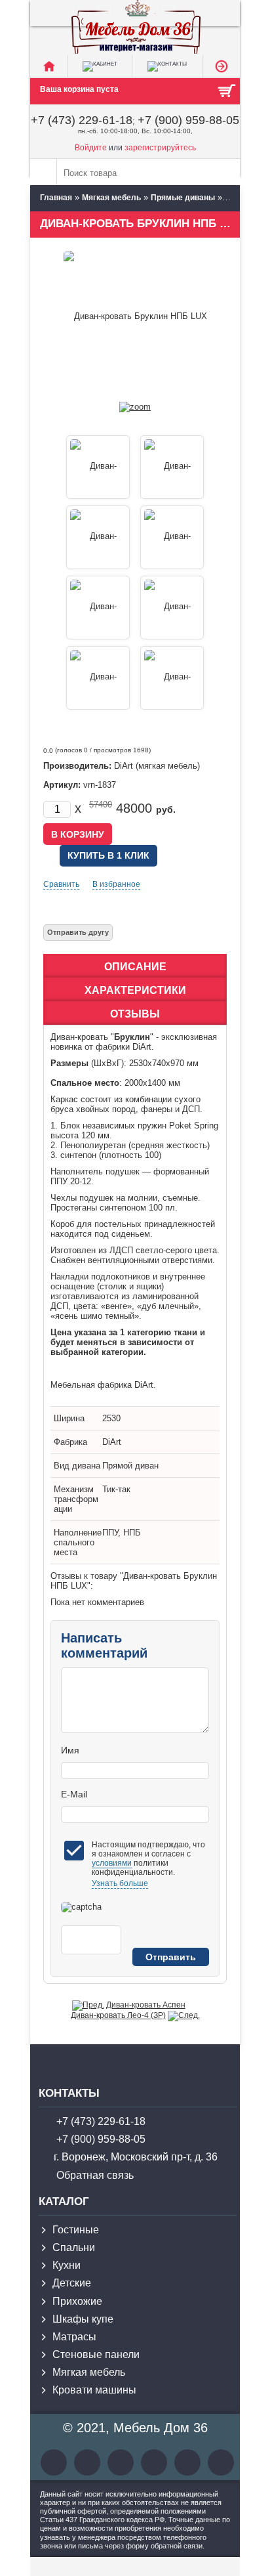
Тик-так (116, 1489)
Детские (72, 2283)
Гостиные (76, 2230)
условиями (112, 1863)
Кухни (67, 2265)
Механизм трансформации (76, 1499)
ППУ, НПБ (122, 1533)
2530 (111, 1418)
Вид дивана (77, 1466)
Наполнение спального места (78, 1542)
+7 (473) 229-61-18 (82, 120)
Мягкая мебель (89, 2372)
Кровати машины (94, 2390)
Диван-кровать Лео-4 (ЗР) (118, 2015)
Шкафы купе (83, 2319)
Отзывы (135, 1014)
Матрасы (74, 2337)
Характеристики (135, 990)
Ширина (69, 1418)
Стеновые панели (96, 2354)
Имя (70, 1750)
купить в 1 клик (108, 855)
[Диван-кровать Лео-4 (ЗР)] (184, 2015)
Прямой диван (130, 1466)
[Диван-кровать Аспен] (88, 2005)
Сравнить (61, 884)
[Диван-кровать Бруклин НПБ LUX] (135, 407)
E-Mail (74, 1794)
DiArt (112, 1442)
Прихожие (77, 2301)
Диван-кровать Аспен (146, 2005)
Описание (135, 967)
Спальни (74, 2247)
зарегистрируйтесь (160, 148)
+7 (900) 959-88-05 (188, 120)
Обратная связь (95, 2175)
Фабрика (70, 1442)
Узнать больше (120, 1883)
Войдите (91, 148)
